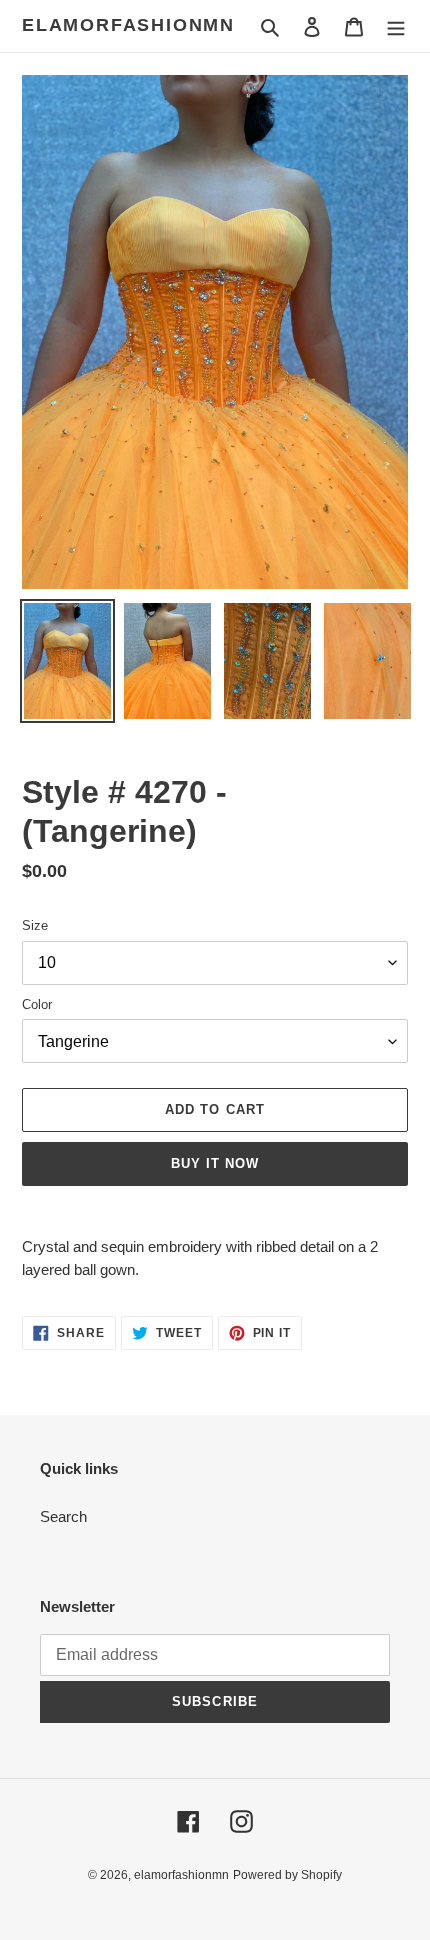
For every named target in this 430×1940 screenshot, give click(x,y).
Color (37, 1004)
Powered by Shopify (287, 1875)
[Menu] (396, 26)
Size (35, 925)
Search (63, 1516)
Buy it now (215, 1163)
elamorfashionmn (128, 25)
